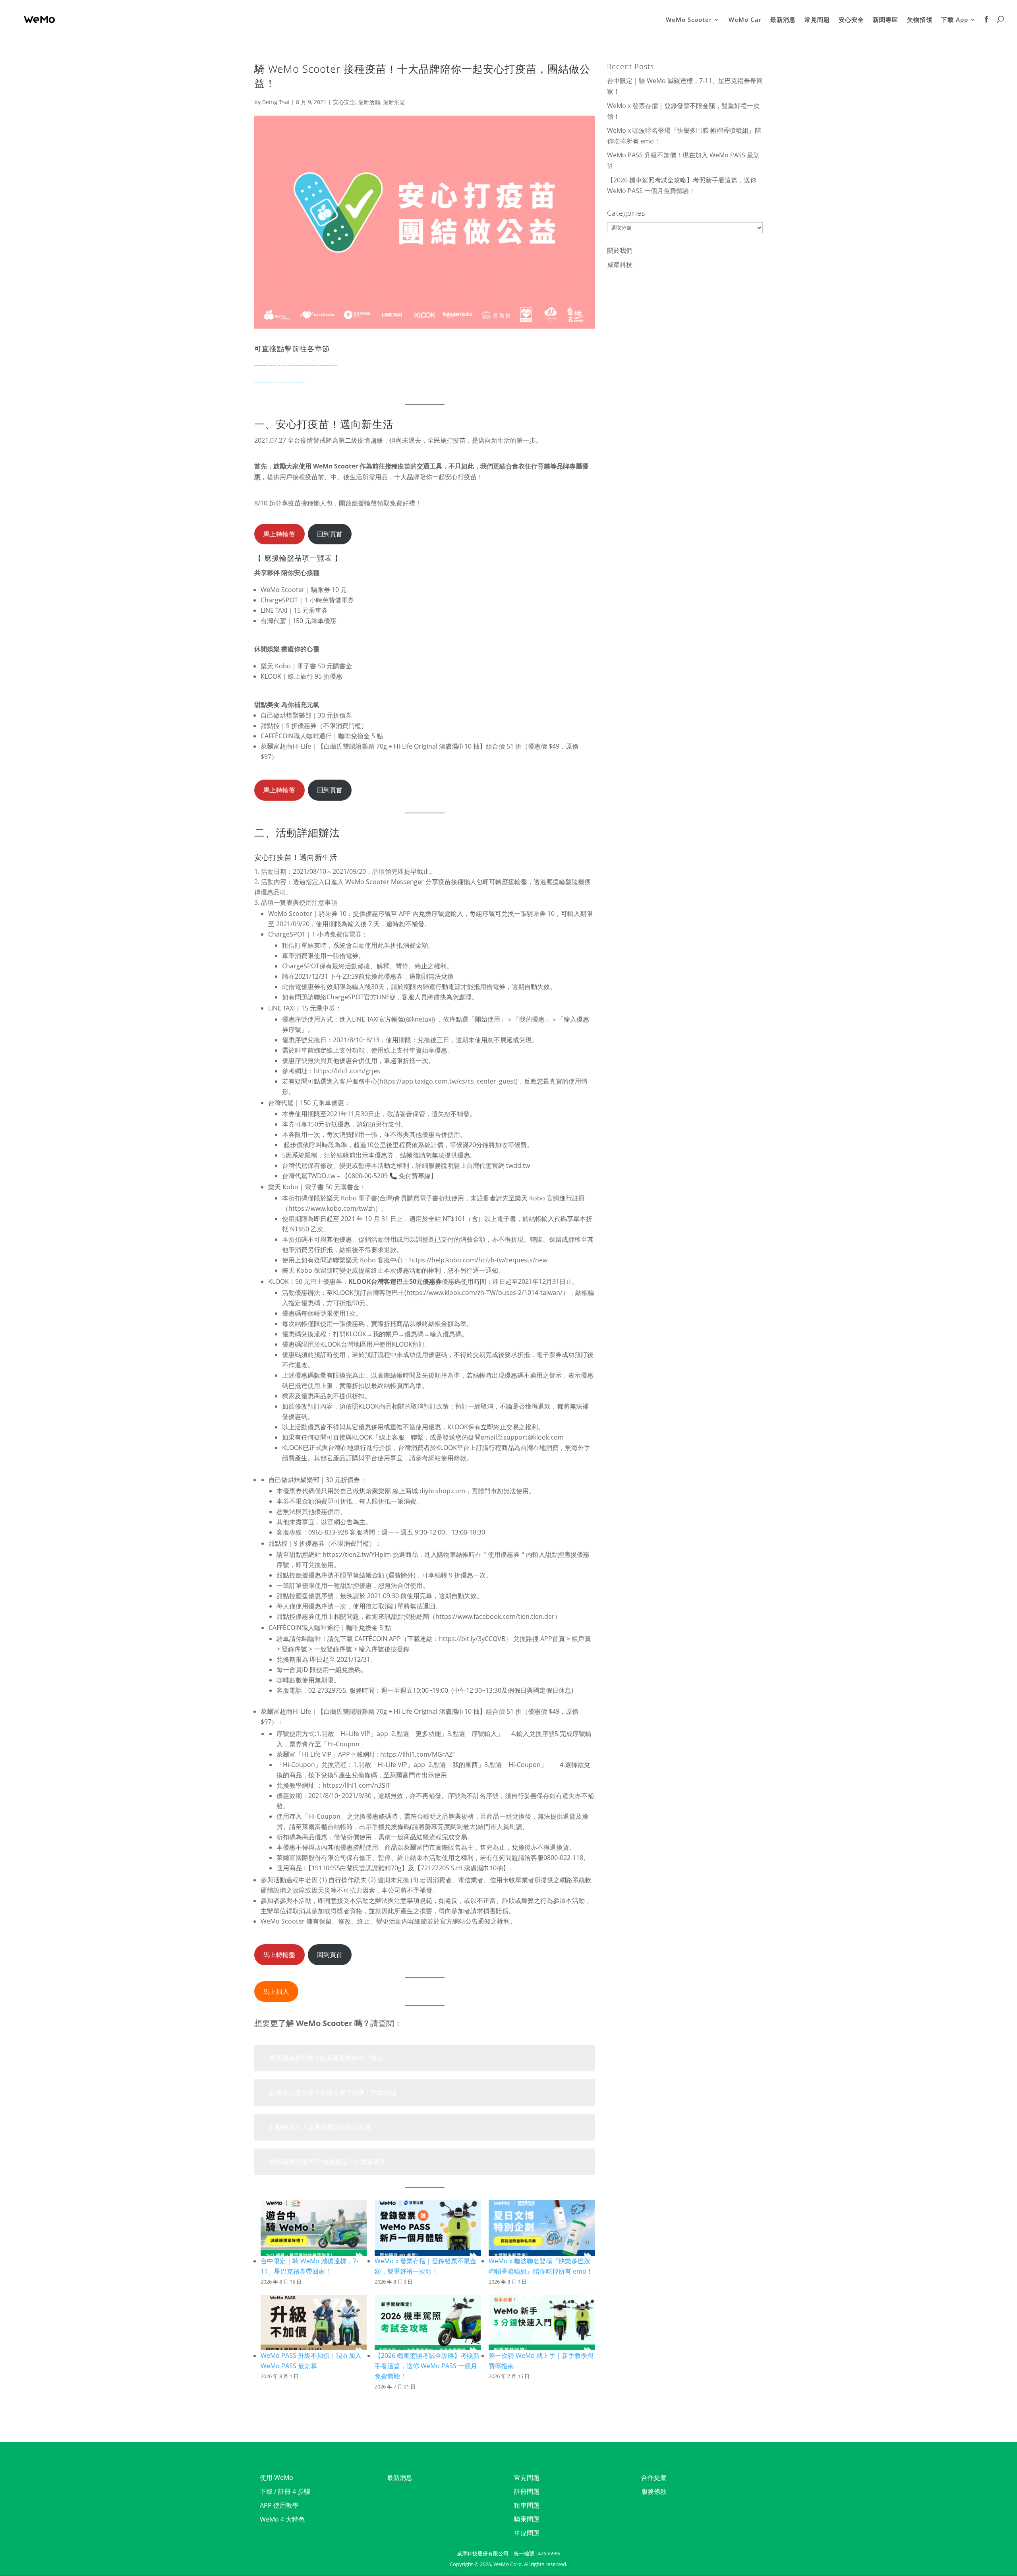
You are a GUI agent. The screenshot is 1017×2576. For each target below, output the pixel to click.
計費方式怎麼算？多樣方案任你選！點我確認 (333, 2092)
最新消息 (783, 20)
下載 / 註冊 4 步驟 (285, 2491)
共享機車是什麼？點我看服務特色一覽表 (327, 2058)
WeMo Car (745, 20)
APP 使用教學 (279, 2505)
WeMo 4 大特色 (282, 2519)
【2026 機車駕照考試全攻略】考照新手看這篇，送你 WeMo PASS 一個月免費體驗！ (427, 2366)
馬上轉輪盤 (279, 534)
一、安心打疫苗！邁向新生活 (296, 363)
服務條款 (654, 2491)
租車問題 (527, 2505)
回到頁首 (330, 534)
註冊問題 (527, 2491)
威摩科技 (620, 265)
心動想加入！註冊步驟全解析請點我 (320, 2127)
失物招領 (920, 20)
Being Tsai (276, 102)
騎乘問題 (527, 2519)
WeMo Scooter (689, 20)
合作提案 (654, 2477)
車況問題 (527, 2533)
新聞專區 (886, 20)
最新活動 (369, 102)
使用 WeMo (276, 2477)
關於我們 (620, 250)
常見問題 (817, 20)
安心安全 (851, 20)
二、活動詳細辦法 (280, 380)
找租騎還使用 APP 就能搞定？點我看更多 (328, 2162)
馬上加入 (276, 1992)
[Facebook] (987, 27)
